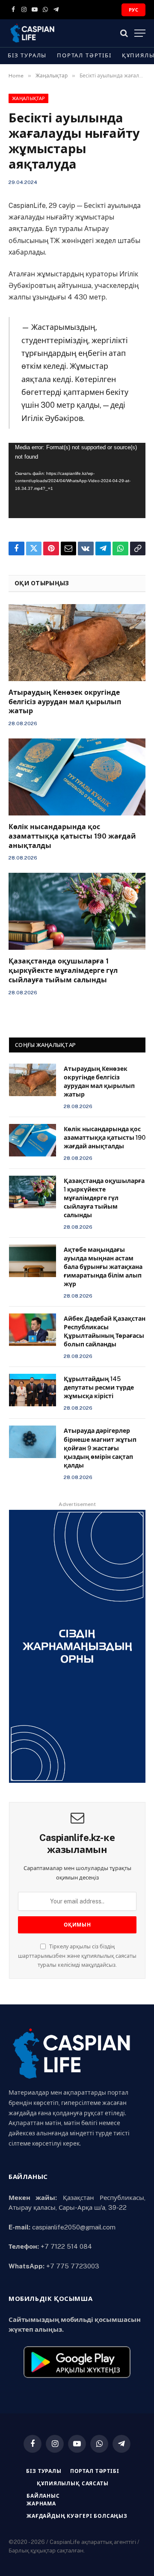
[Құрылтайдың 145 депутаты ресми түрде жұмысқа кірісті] (33, 1390)
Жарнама (41, 2504)
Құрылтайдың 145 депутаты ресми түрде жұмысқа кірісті (99, 1387)
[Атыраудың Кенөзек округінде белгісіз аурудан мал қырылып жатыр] (77, 643)
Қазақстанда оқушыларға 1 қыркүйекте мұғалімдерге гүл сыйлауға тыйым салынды (63, 971)
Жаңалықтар (28, 98)
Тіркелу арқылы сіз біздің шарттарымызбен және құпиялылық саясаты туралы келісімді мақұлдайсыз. (77, 1956)
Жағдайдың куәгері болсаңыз (77, 2516)
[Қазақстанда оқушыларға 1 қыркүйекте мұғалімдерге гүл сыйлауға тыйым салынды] (77, 911)
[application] (77, 480)
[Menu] (140, 33)
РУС (133, 10)
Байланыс (43, 2496)
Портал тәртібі (84, 55)
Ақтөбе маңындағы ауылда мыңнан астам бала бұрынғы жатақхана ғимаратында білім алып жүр (103, 1267)
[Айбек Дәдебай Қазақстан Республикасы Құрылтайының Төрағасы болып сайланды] (33, 1330)
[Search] (124, 33)
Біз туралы (27, 55)
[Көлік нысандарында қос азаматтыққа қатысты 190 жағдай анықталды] (77, 777)
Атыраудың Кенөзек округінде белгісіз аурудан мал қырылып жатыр (65, 702)
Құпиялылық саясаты (73, 2484)
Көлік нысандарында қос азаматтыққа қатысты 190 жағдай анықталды (72, 836)
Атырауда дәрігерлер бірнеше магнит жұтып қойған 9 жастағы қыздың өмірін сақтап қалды (100, 1448)
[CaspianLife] (60, 33)
